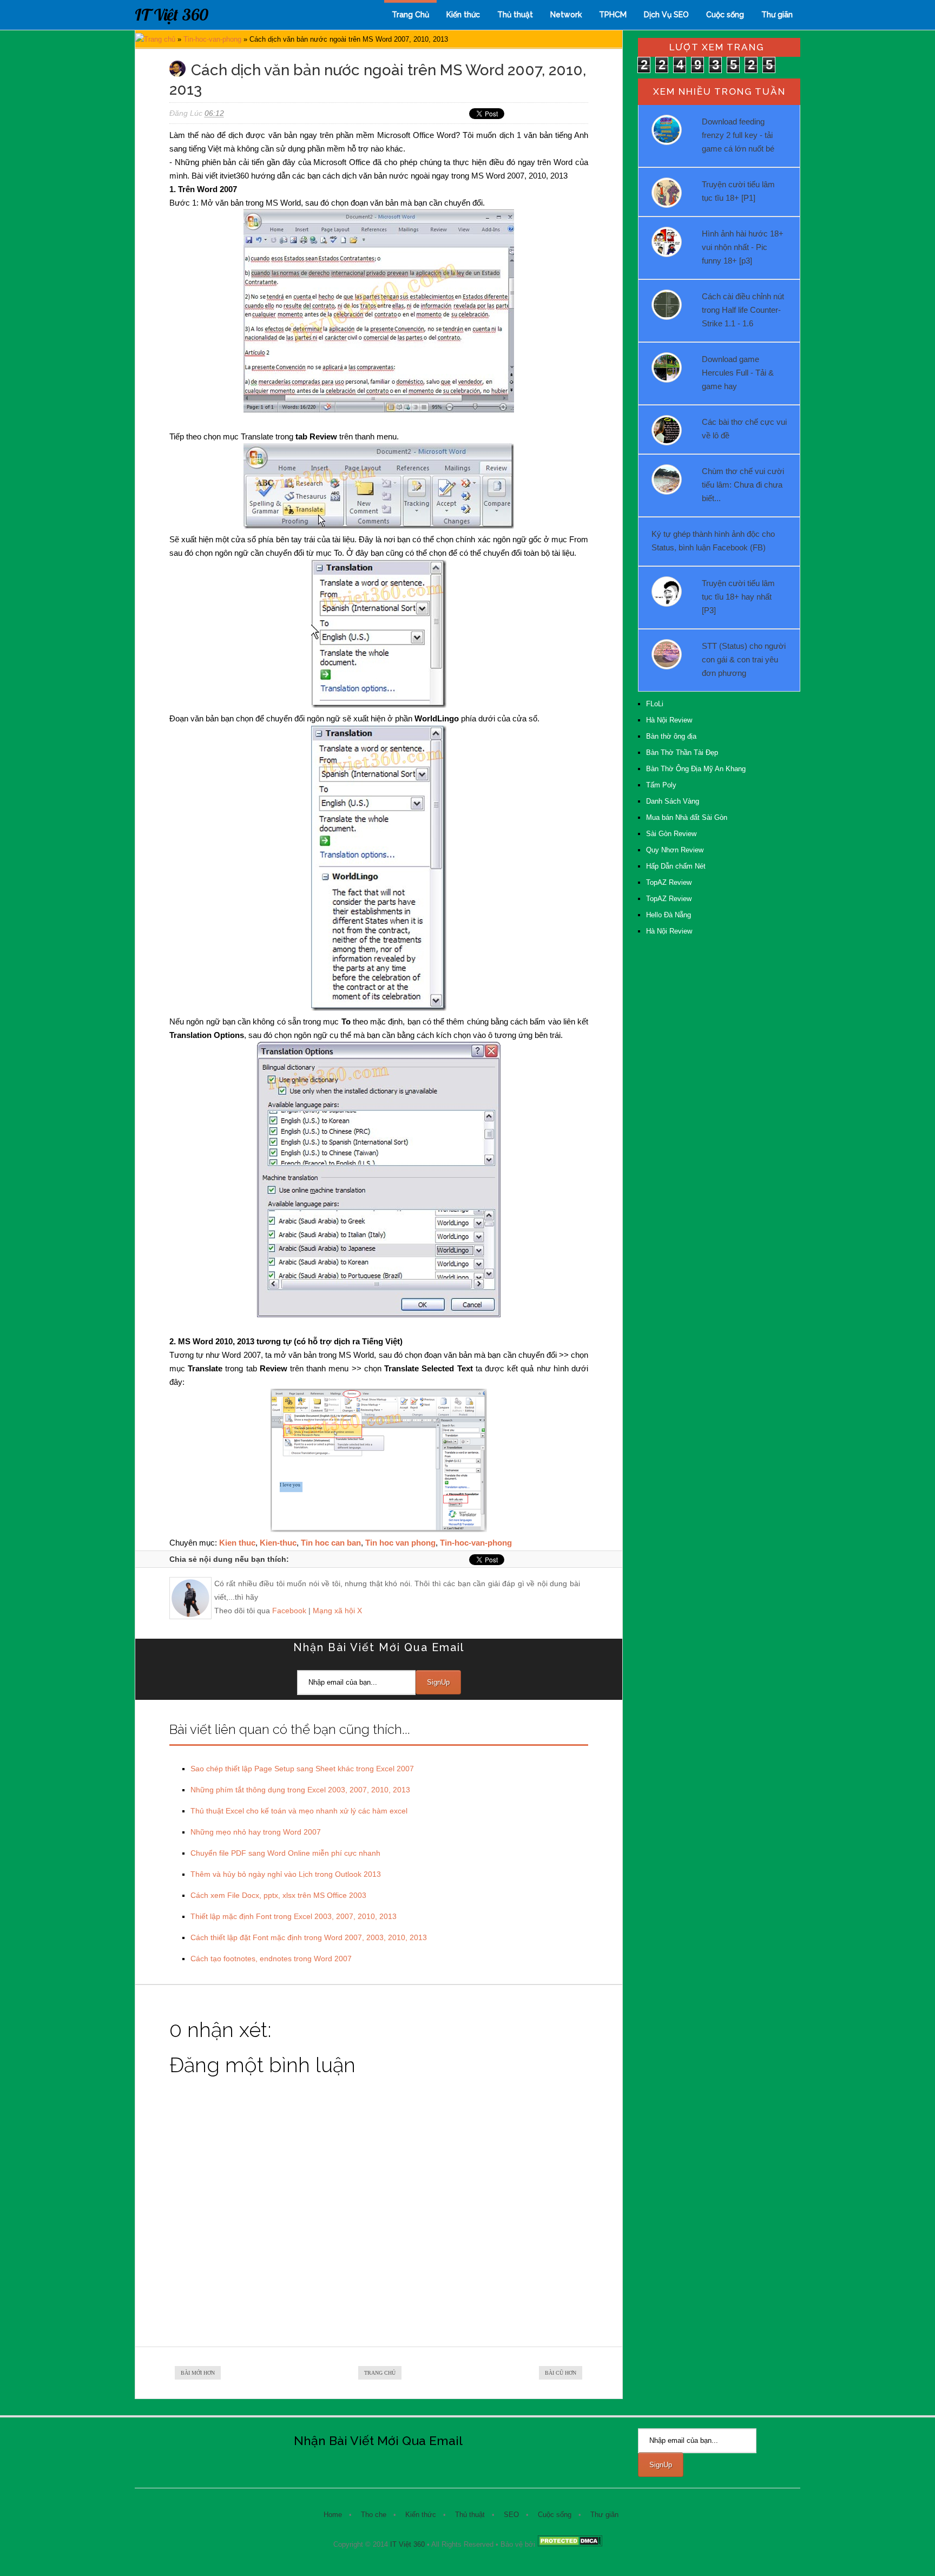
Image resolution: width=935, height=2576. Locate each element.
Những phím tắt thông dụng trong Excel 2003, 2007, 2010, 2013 (300, 1790)
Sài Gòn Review (671, 834)
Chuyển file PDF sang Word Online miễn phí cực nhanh (285, 1853)
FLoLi (655, 704)
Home (333, 2515)
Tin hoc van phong (400, 1543)
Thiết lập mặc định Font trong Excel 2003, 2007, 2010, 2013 (294, 1916)
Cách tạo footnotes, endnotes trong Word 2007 (271, 1959)
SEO (511, 2515)
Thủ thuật (515, 15)
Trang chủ (160, 39)
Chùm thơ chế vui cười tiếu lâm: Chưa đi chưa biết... (743, 485)
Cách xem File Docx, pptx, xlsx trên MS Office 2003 (278, 1895)
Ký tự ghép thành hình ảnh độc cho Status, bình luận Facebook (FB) (713, 541)
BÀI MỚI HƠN (198, 2373)
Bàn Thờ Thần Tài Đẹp (682, 753)
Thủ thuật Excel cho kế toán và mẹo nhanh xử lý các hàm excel (299, 1811)
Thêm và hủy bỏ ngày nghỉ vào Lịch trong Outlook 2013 (286, 1874)
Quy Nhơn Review (675, 850)
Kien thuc (237, 1543)
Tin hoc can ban (331, 1543)
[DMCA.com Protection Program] (570, 2544)
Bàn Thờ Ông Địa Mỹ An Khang (696, 769)
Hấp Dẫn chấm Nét (676, 866)
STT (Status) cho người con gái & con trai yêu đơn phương (744, 659)
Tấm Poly (661, 785)
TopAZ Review (669, 882)
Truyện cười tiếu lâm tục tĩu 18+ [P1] (738, 191)
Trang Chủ (410, 15)
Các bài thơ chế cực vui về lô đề (744, 429)
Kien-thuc (278, 1543)
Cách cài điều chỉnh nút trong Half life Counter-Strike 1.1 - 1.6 (743, 310)
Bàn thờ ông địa (671, 736)
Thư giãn (777, 15)
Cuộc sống (725, 15)
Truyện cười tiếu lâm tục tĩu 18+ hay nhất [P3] (738, 597)
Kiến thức (463, 15)
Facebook (289, 1611)
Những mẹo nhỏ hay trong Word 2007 (256, 1832)
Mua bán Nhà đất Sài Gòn (687, 817)
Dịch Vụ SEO (666, 15)
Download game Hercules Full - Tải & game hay (738, 373)
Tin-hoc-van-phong (212, 39)
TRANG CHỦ (380, 2373)
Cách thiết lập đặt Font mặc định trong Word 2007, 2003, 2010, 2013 (309, 1937)
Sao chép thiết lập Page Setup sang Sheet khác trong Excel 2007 (302, 1769)
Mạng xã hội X (337, 1611)
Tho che (374, 2515)
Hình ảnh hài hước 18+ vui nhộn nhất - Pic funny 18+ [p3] (743, 247)
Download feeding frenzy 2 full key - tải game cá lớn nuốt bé (738, 135)
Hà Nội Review (669, 720)
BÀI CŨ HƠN (561, 2373)
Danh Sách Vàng (673, 801)
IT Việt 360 (172, 15)
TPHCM (613, 15)
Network (566, 15)
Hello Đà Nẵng (669, 915)
